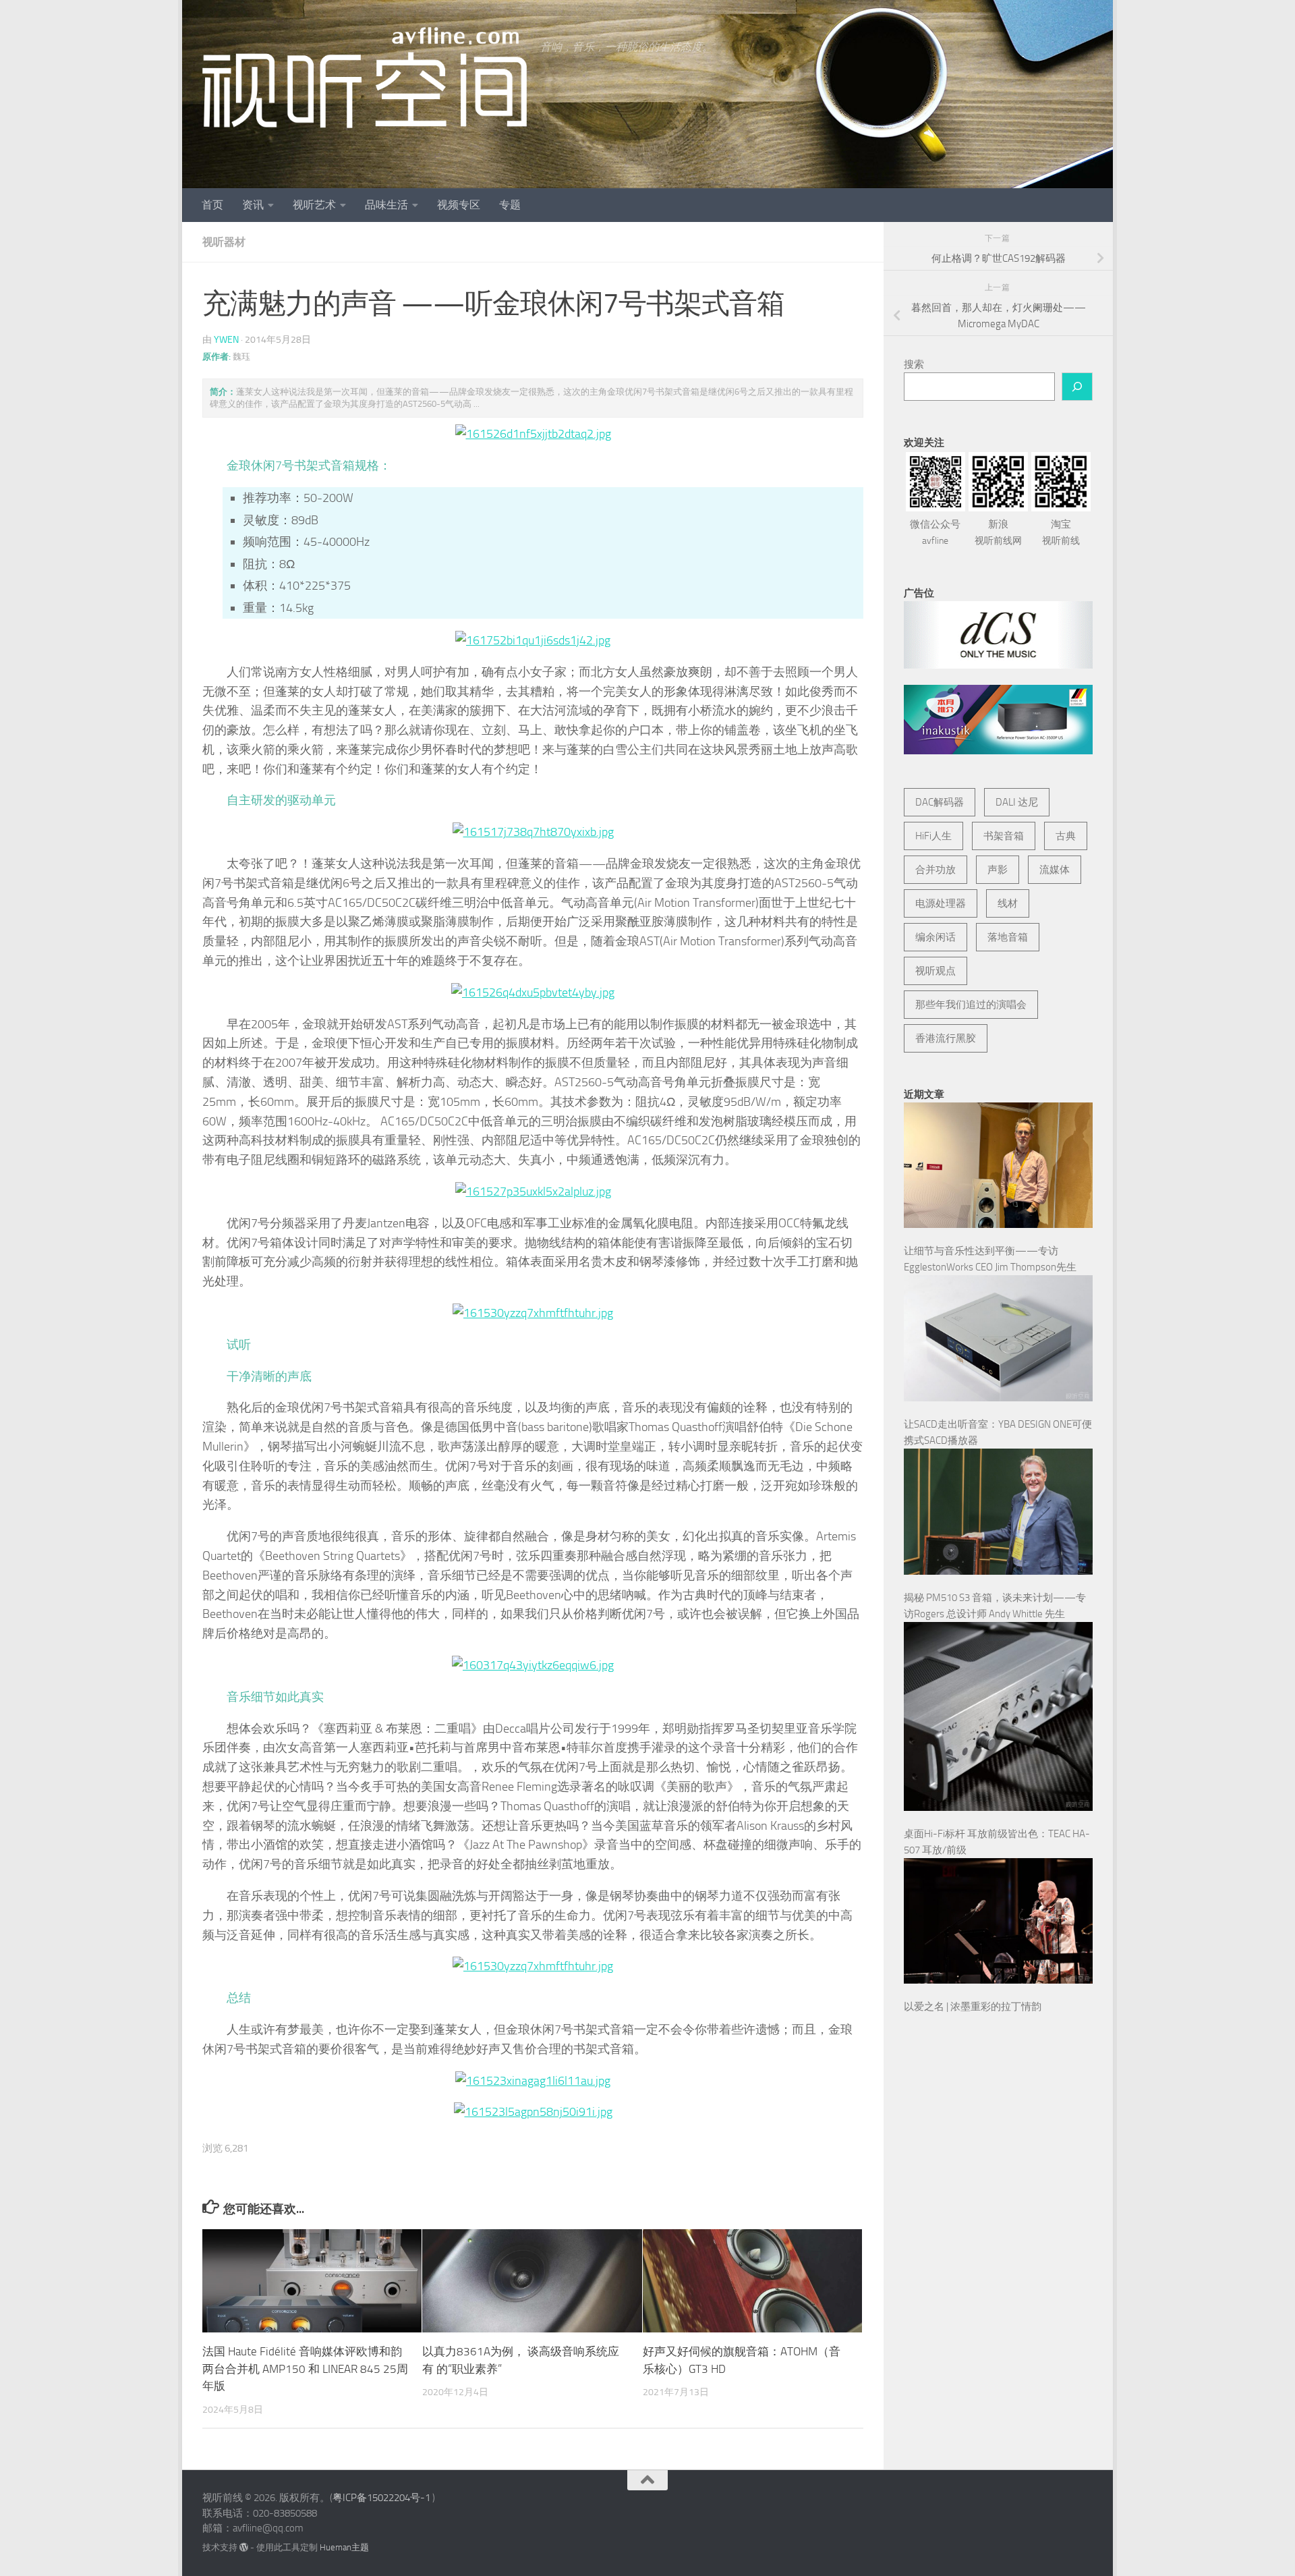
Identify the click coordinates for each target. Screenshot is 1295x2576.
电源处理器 (941, 903)
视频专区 (459, 205)
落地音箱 (1008, 937)
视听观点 (936, 971)
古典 (1066, 836)
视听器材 (224, 242)
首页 (212, 205)
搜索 (914, 364)
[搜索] (1077, 387)
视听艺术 (314, 205)
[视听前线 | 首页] (365, 78)
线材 (1008, 903)
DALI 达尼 (1017, 802)
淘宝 (1061, 532)
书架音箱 (1004, 836)
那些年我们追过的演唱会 (971, 1005)
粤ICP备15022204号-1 (381, 2498)
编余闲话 (936, 937)
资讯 (253, 205)
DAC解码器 (940, 802)
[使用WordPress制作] (244, 2547)
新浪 (998, 532)
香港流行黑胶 (946, 1038)
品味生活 (386, 205)
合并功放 (936, 870)
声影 (998, 870)
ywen (226, 340)
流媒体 (1055, 870)
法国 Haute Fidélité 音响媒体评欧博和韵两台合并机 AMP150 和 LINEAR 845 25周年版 (305, 2369)
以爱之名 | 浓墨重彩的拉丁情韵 (973, 2007)
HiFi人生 (933, 836)
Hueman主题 (344, 2547)
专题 (510, 205)
